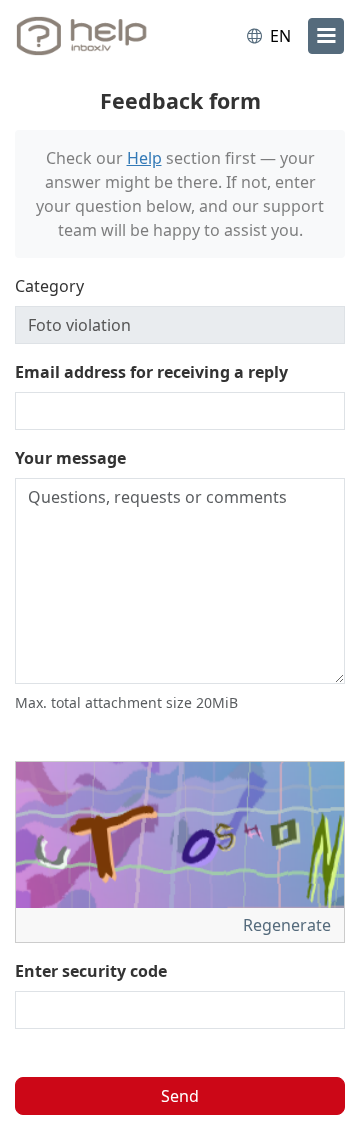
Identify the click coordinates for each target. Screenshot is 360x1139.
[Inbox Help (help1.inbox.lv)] (98, 36)
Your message (70, 458)
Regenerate (289, 925)
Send (180, 1096)
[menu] (326, 36)
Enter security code (91, 971)
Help (144, 158)
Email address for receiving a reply (151, 372)
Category (49, 286)
